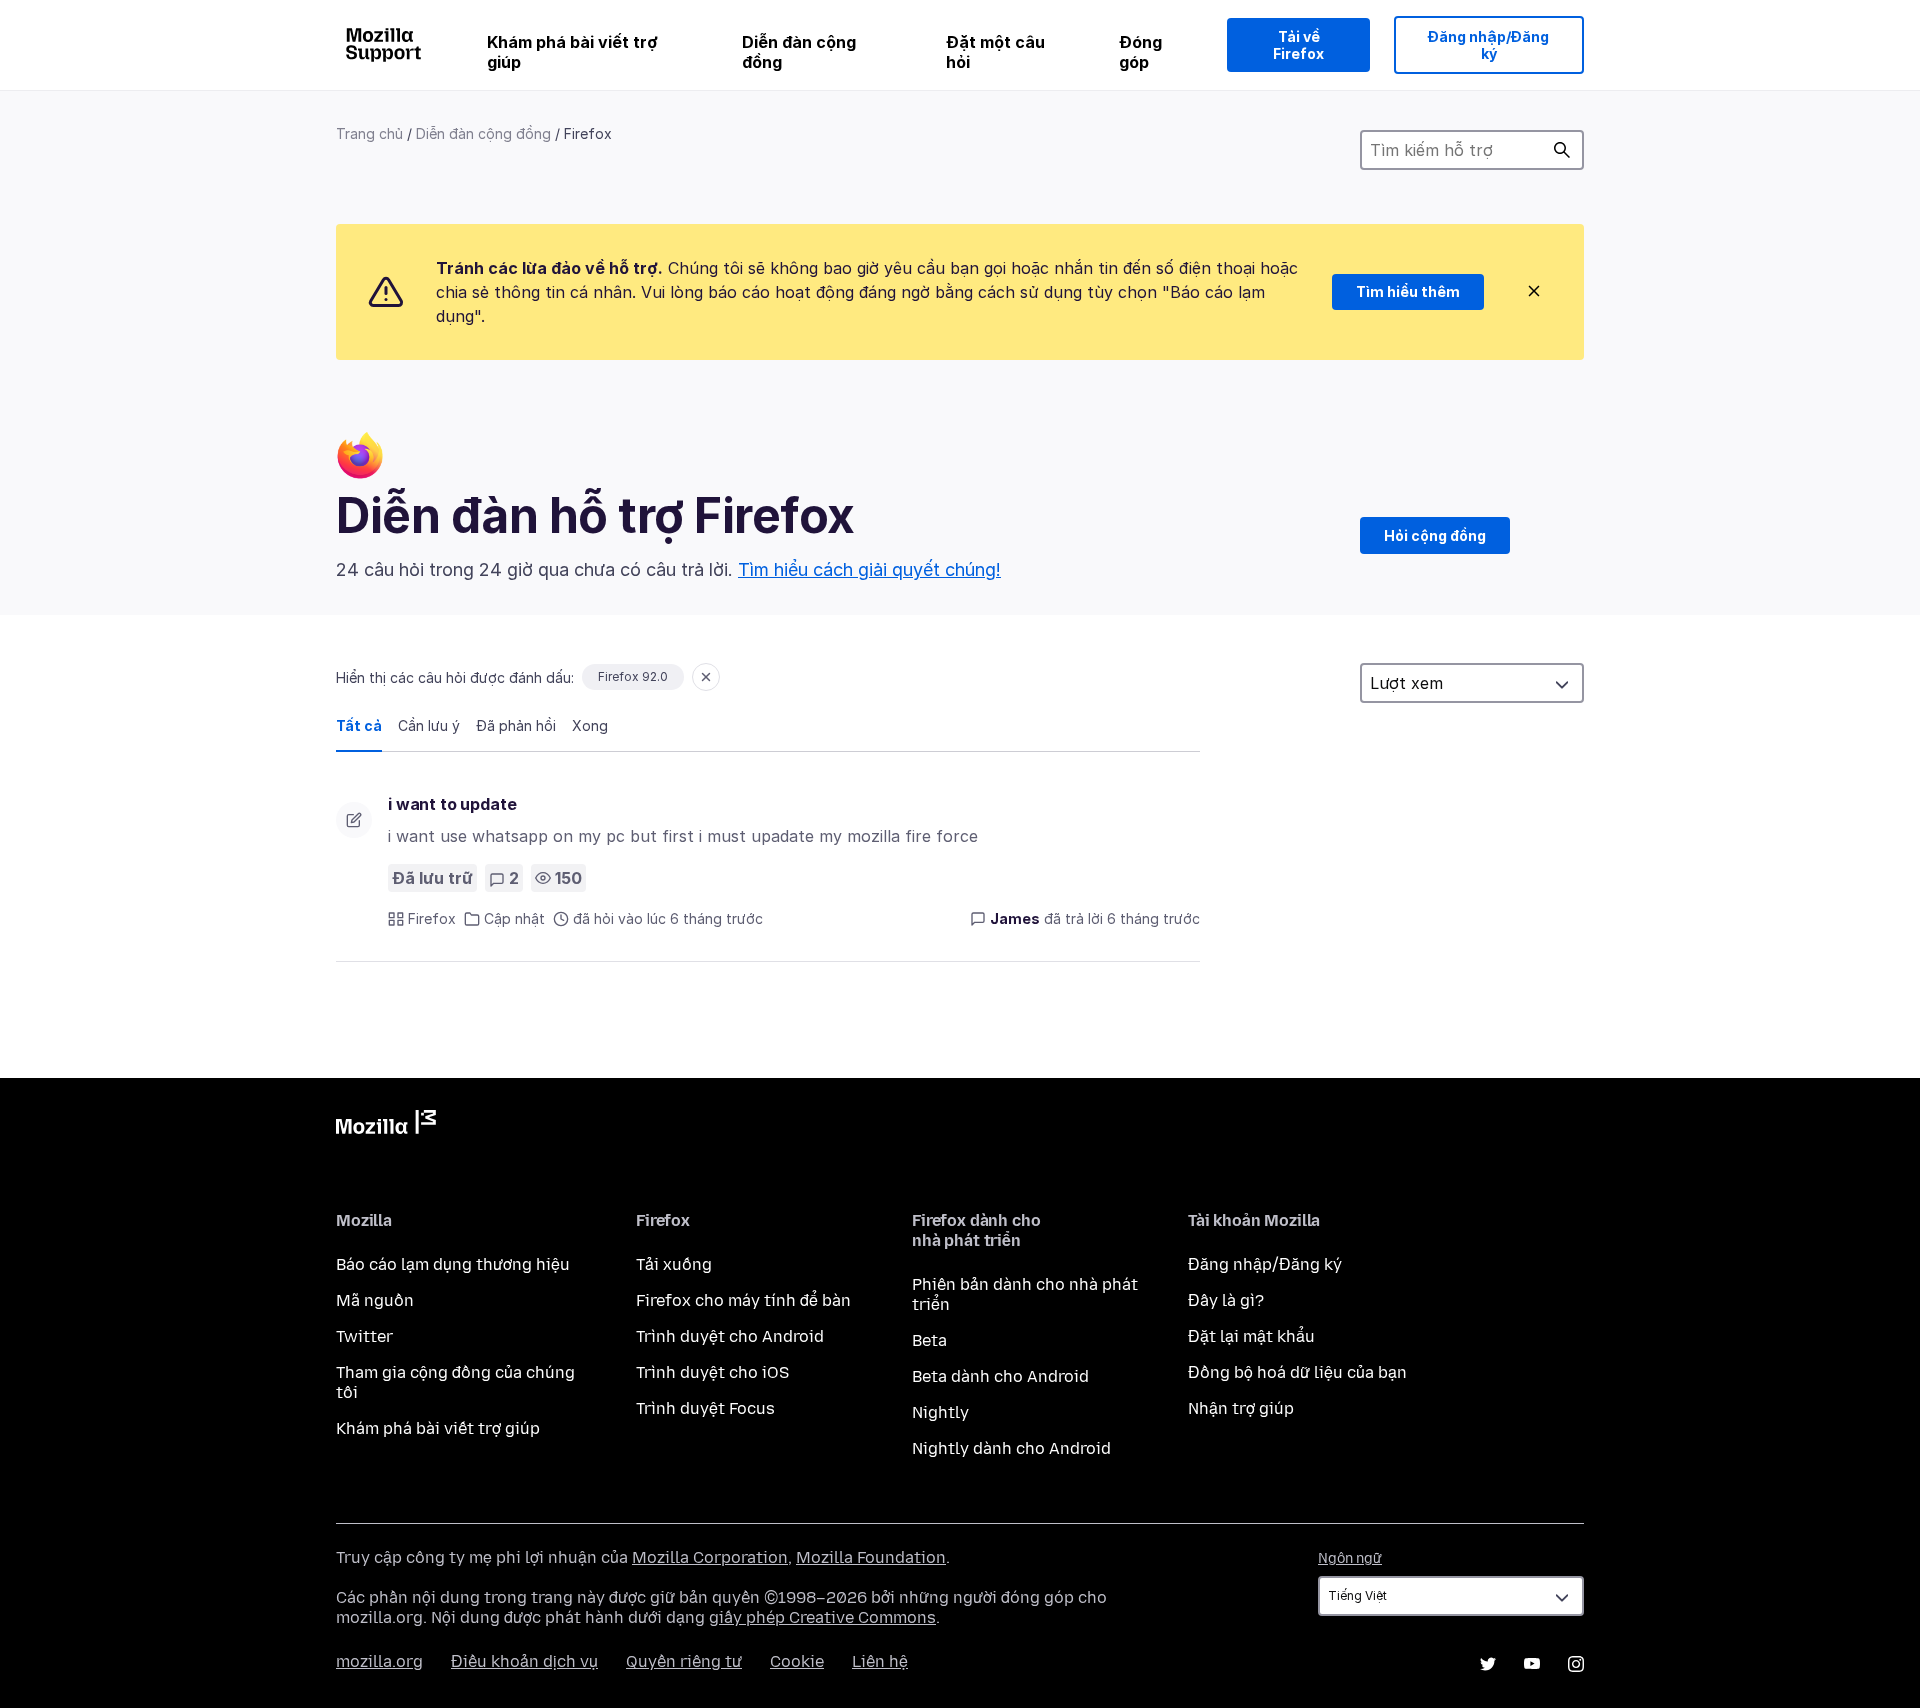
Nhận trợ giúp (1241, 1408)
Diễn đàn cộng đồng (799, 52)
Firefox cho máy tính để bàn (743, 1300)
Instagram (1576, 1664)
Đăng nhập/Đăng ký (1488, 45)
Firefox (432, 918)
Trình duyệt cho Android (730, 1336)
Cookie (797, 1661)
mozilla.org (379, 1661)
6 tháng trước (1153, 918)
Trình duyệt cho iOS (712, 1372)
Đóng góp (1140, 52)
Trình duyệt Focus (705, 1408)
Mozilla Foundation (871, 1557)
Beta (929, 1340)
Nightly (940, 1412)
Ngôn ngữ (1350, 1558)
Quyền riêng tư (684, 1661)
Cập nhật (514, 918)
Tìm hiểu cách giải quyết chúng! (869, 569)
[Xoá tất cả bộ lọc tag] (706, 677)
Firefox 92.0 (633, 676)
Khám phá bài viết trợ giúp (572, 52)
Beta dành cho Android (1000, 1376)
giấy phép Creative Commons (822, 1617)
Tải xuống (674, 1264)
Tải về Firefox (1298, 45)
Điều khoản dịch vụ (524, 1661)
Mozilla (386, 1126)
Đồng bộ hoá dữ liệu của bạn (1297, 1372)
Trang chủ (369, 133)
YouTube (1532, 1664)
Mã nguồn (375, 1300)
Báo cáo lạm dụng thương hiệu (453, 1264)
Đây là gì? (1226, 1300)
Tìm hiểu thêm (1408, 291)
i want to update (452, 804)
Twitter (364, 1336)
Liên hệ (880, 1661)
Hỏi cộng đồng (1435, 535)
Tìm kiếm (1562, 150)
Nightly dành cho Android (1011, 1448)
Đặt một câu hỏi (995, 52)
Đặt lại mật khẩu (1251, 1336)
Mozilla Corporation (710, 1557)
